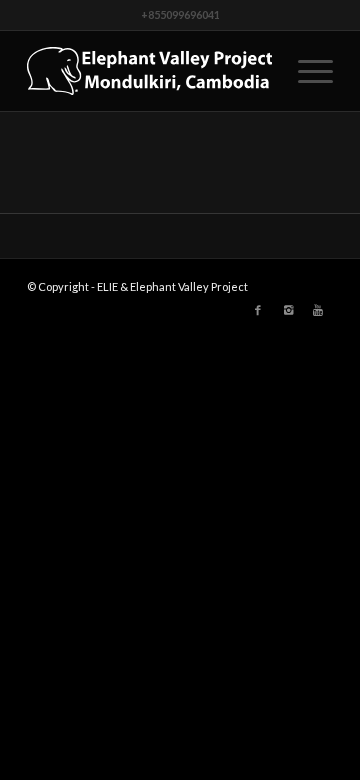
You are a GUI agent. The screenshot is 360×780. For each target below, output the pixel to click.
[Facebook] (258, 310)
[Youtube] (318, 310)
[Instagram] (288, 310)
